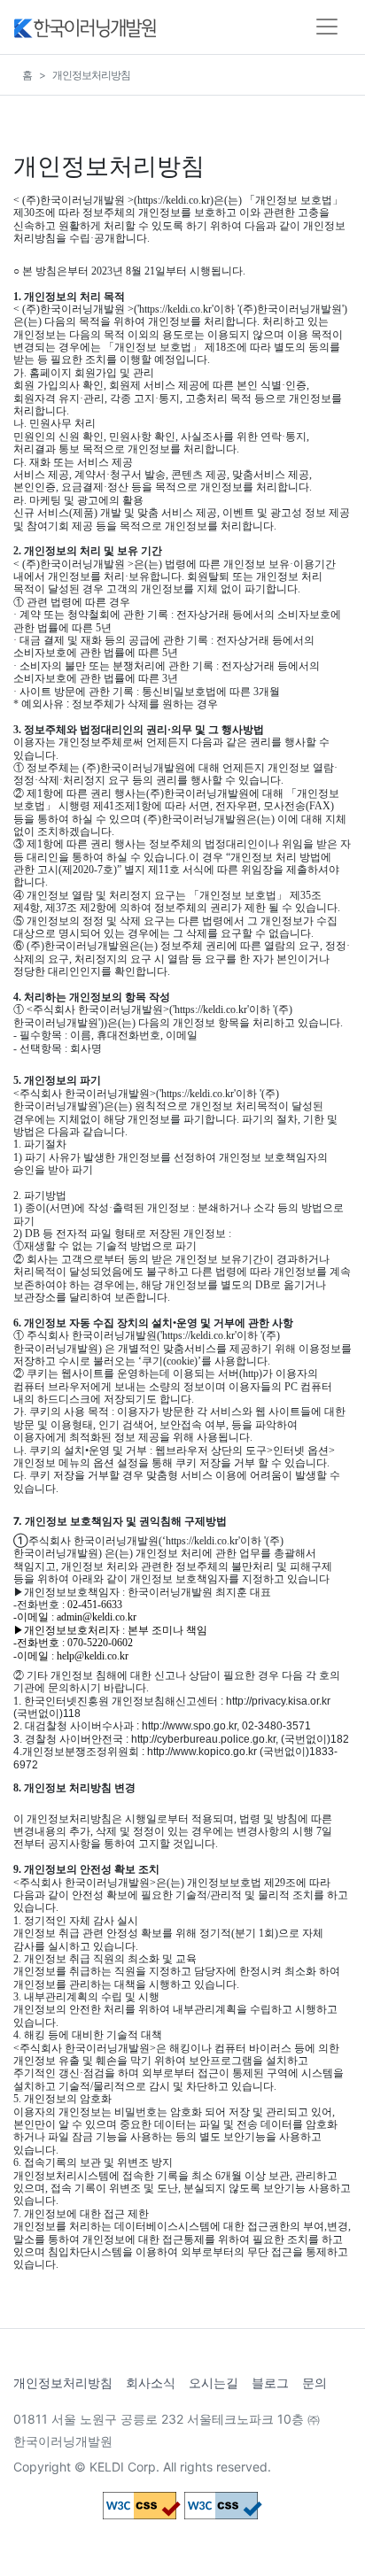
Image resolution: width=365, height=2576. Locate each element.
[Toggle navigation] (327, 27)
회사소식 (151, 2383)
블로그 (270, 2383)
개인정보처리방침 (63, 2383)
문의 (315, 2383)
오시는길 (214, 2383)
